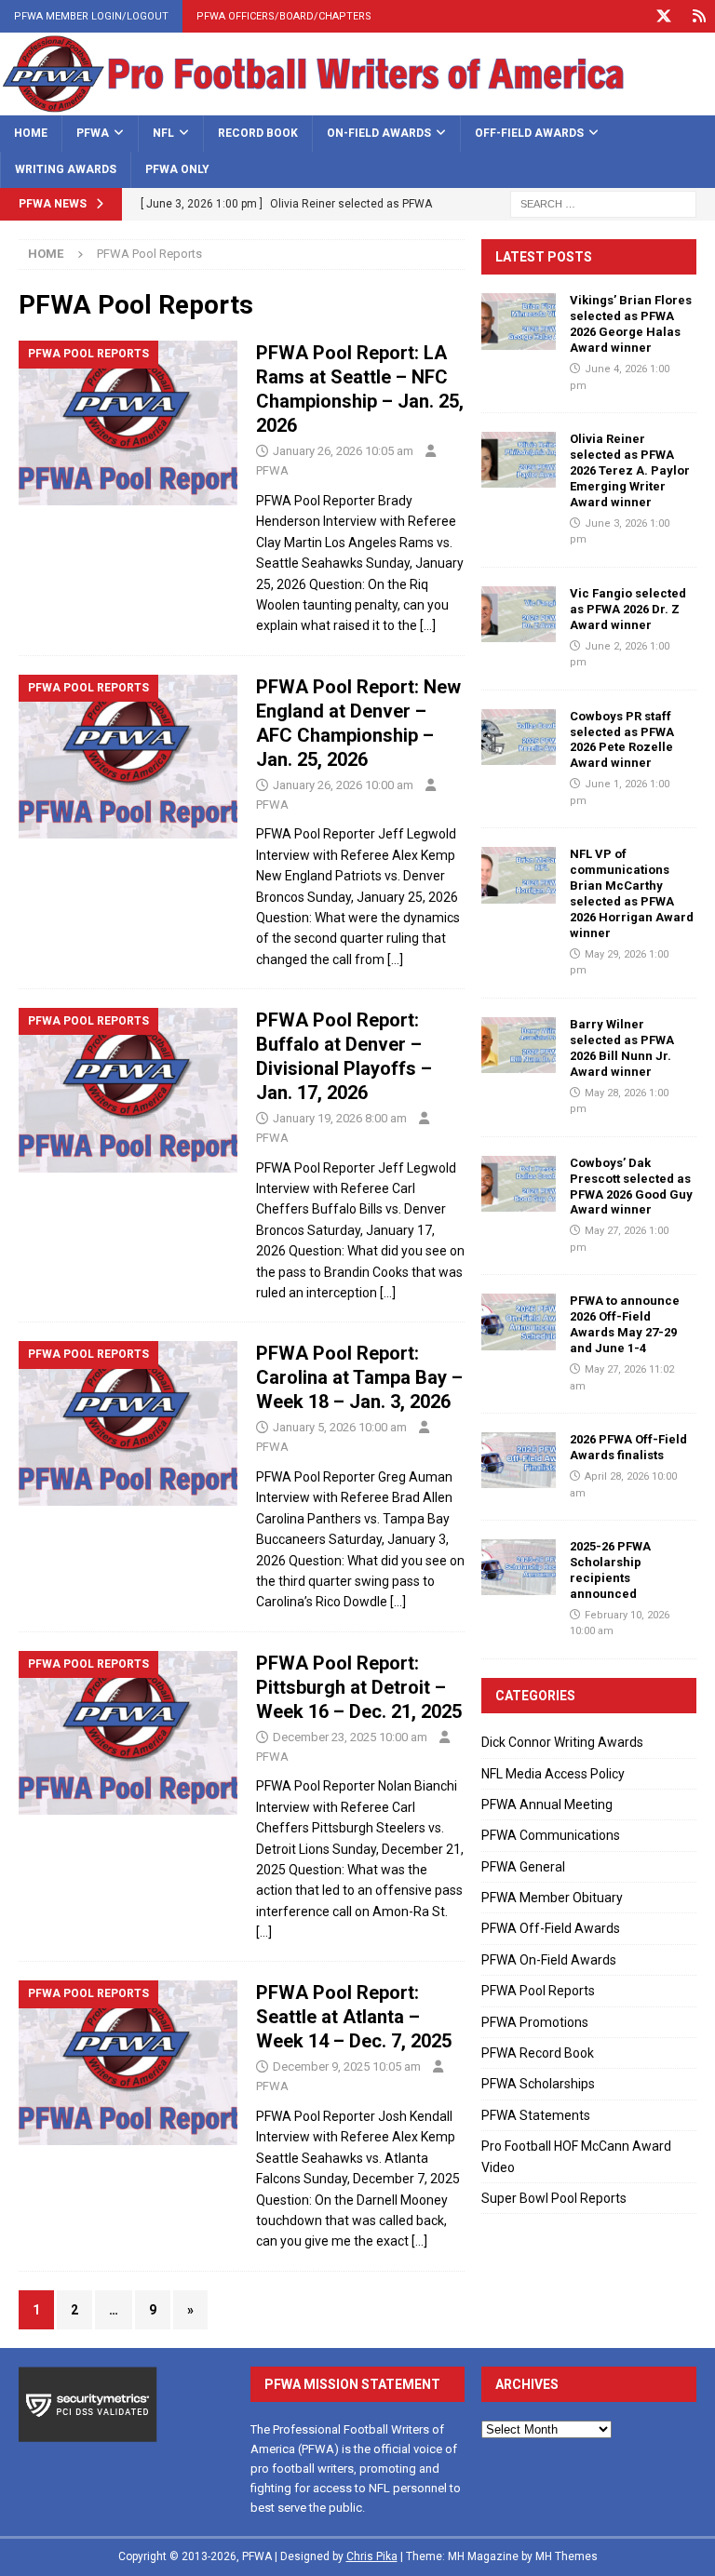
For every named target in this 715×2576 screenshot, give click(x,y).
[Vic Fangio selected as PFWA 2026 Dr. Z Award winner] (519, 614)
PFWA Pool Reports (538, 1991)
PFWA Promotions (535, 2022)
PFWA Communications (551, 1835)
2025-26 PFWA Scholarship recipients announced (610, 1570)
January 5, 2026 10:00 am (340, 1427)
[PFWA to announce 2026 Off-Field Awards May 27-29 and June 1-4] (519, 1322)
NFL (163, 133)
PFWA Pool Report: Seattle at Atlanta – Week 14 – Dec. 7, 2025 (354, 2017)
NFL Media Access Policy (553, 1774)
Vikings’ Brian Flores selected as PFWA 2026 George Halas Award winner (631, 324)
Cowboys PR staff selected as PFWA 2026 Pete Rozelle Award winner (622, 740)
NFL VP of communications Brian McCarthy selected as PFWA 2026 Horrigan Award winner (632, 893)
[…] (428, 625)
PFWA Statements (536, 2115)
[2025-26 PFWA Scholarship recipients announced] (519, 1567)
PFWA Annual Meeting (547, 1805)
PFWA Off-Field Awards (551, 1928)
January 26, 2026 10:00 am (343, 785)
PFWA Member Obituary (552, 1898)
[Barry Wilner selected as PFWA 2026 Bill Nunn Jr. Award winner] (519, 1045)
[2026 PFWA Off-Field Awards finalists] (519, 1460)
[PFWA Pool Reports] (128, 423)
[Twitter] (663, 16)
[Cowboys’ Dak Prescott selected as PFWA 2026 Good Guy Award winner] (519, 1184)
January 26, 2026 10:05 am (343, 451)
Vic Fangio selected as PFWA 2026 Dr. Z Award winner (628, 609)
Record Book (258, 133)
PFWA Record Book (538, 2053)
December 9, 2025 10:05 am (347, 2066)
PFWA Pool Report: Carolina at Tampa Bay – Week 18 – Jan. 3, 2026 (359, 1377)
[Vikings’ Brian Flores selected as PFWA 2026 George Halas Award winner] (519, 321)
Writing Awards (66, 169)
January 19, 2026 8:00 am (340, 1118)
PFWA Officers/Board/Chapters (284, 16)
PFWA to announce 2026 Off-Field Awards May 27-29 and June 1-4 (625, 1324)
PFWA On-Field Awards (549, 1960)
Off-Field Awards (529, 133)
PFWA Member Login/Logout (91, 16)
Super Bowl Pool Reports (554, 2198)
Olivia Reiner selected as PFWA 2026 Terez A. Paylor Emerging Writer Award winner (630, 470)
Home (31, 133)
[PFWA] (357, 104)
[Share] (699, 16)
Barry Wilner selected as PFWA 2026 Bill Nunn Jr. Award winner (622, 1048)
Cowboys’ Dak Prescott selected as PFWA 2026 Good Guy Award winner (631, 1187)
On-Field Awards (379, 133)
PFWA (93, 133)
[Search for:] (603, 203)
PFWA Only (177, 169)
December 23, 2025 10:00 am (350, 1737)
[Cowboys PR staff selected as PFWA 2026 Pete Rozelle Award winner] (519, 737)
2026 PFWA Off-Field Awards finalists (628, 1447)
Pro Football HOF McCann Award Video (576, 2156)
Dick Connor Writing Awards (562, 1742)
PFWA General (523, 1867)
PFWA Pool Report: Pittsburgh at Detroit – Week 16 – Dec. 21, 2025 (359, 1687)
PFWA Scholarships (538, 2084)
